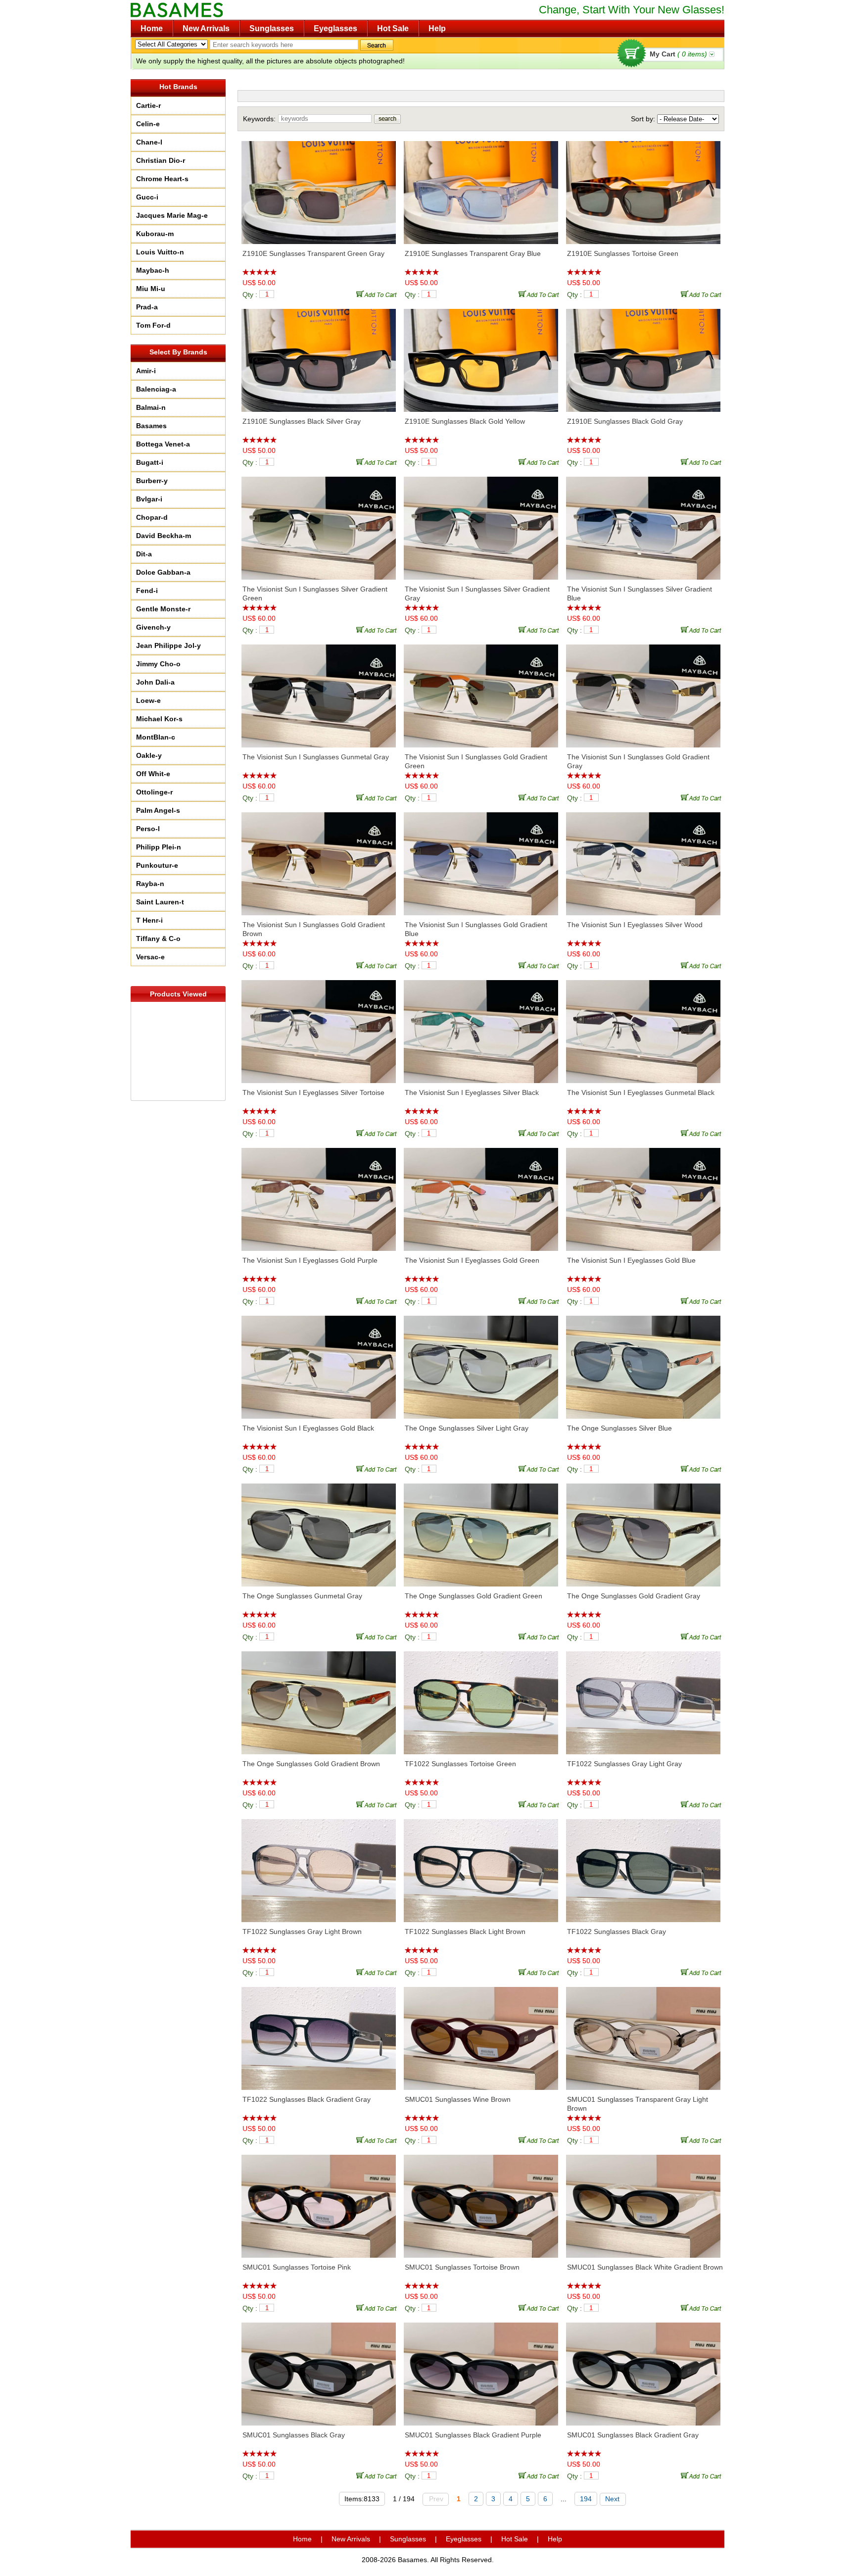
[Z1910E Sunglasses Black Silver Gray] (319, 355)
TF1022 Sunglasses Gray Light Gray (624, 1764)
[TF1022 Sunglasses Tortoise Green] (481, 1698)
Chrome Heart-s (162, 179)
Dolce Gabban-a (163, 572)
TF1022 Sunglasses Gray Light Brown (302, 1932)
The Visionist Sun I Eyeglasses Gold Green (472, 1260)
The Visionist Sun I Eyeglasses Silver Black (472, 1092)
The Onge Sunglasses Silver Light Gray (467, 1428)
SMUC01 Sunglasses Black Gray (294, 2435)
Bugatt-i (150, 462)
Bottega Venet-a (163, 444)
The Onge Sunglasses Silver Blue (619, 1428)
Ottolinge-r (154, 792)
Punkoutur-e (157, 865)
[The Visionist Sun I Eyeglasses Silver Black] (481, 1027)
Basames (151, 426)
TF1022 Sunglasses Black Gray (617, 1932)
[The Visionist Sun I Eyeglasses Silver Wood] (643, 859)
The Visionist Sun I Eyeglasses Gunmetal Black (641, 1092)
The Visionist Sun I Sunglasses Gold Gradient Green (476, 761)
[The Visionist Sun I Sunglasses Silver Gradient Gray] (481, 523)
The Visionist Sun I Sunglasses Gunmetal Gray (316, 757)
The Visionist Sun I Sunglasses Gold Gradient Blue (476, 929)
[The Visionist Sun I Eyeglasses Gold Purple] (319, 1194)
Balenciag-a (156, 389)
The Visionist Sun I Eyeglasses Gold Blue (631, 1260)
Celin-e (148, 124)
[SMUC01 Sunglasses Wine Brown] (481, 2033)
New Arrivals (206, 28)
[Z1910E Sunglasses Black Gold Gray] (643, 355)
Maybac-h (153, 270)
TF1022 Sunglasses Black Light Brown (465, 1932)
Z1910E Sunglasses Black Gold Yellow (465, 421)
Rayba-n (150, 884)
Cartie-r (148, 105)
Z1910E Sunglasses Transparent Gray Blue (473, 253)
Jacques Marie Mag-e (172, 215)
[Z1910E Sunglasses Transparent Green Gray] (319, 188)
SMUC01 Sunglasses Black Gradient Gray (633, 2435)
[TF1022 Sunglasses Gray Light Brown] (319, 1866)
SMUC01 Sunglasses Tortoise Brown (462, 2267)
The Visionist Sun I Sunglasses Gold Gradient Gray (638, 761)
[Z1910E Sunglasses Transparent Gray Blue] (481, 188)
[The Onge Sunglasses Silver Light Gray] (481, 1362)
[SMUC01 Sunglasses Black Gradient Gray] (643, 2369)
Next (612, 2499)
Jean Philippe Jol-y (168, 645)
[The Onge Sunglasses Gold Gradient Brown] (319, 1698)
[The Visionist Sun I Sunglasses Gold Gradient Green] (481, 691)
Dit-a (144, 554)
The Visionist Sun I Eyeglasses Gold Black (308, 1428)
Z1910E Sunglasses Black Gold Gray (625, 421)
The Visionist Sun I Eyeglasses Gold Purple (310, 1260)
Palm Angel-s (158, 810)
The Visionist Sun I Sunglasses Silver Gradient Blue (640, 594)
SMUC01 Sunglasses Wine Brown (458, 2099)
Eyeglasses (335, 28)
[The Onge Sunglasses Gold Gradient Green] (481, 1530)
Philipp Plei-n (159, 847)
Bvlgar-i (149, 499)
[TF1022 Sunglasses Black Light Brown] (481, 1866)
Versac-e (150, 957)
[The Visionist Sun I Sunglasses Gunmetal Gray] (319, 691)
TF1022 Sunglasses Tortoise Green (460, 1764)
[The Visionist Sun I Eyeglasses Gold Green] (481, 1194)
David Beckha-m (164, 536)
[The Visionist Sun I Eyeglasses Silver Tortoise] (319, 1027)
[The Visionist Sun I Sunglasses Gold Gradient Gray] (643, 691)
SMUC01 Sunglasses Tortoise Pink (297, 2267)
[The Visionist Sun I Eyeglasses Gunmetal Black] (643, 1027)
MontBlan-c (156, 737)
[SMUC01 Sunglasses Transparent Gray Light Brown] (643, 2033)
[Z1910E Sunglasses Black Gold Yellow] (481, 355)
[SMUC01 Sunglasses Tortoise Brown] (481, 2201)
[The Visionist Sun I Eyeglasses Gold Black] (319, 1362)
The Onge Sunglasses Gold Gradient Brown (311, 1764)
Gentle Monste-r (163, 609)
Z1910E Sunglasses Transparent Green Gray (313, 253)
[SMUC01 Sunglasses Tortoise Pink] (319, 2201)
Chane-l (149, 142)
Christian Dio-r (161, 160)
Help (437, 28)
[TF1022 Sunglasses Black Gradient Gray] (319, 2033)
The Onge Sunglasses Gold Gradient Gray (634, 1596)
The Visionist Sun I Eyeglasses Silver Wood (635, 925)
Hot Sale (393, 28)
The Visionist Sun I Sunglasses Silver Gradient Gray (477, 594)
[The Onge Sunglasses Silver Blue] (643, 1362)
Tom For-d (153, 325)
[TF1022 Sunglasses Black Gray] (643, 1866)
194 (586, 2499)
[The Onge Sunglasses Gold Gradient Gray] (643, 1530)
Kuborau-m (155, 234)
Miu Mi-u (151, 289)
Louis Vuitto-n (160, 252)
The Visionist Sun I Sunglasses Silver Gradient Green (315, 594)
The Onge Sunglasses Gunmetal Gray (302, 1596)
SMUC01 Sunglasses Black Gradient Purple (473, 2435)
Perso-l (148, 829)
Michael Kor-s (159, 719)
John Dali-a (155, 682)
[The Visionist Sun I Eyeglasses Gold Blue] (643, 1194)
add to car (378, 294)
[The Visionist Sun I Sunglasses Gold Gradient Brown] (319, 859)
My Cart (678, 54)
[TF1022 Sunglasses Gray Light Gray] (643, 1698)
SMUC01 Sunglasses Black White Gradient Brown (645, 2267)
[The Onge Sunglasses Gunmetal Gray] (319, 1530)
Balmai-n (151, 407)
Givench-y (153, 627)
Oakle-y (149, 755)
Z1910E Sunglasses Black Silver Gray (302, 421)
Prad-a (147, 307)
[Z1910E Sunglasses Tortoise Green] (643, 188)
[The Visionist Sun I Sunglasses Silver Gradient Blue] (643, 523)
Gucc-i (147, 197)
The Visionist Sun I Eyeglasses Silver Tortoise (313, 1092)
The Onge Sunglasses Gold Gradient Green (474, 1596)
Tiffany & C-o (158, 939)
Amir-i (146, 371)
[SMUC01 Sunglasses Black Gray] (319, 2369)
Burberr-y (152, 481)
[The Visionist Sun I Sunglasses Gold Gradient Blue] (481, 859)
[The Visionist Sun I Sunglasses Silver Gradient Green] (319, 523)
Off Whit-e (153, 774)
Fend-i (147, 591)
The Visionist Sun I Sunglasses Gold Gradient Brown (314, 929)
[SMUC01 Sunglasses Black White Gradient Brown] (643, 2201)
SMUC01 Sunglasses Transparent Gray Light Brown (638, 2104)
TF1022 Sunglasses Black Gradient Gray (307, 2099)
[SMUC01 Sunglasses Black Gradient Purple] (481, 2369)
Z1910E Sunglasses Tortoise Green (623, 253)
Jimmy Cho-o (158, 664)
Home (152, 28)
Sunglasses (272, 28)
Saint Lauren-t (160, 902)
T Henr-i (149, 920)
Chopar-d (152, 517)
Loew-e (148, 700)
